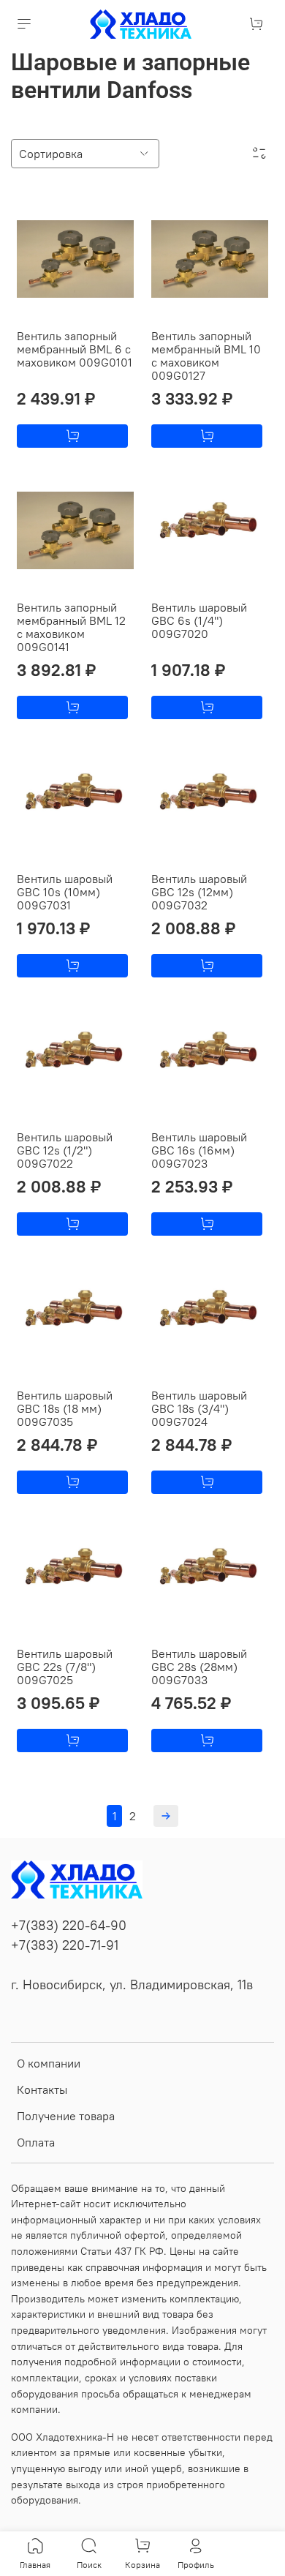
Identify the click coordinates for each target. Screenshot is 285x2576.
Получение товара (66, 2116)
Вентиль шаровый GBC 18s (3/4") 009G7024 (199, 1408)
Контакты (42, 2089)
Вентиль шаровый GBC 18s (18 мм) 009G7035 (65, 1408)
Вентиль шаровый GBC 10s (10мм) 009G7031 (65, 892)
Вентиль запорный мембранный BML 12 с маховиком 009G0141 (71, 627)
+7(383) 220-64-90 (69, 1926)
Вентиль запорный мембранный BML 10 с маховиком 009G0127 (206, 356)
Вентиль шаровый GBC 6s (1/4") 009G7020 (199, 620)
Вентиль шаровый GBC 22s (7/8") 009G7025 (65, 1667)
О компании (49, 2063)
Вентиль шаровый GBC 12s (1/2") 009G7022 (65, 1150)
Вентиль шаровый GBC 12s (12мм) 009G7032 (199, 892)
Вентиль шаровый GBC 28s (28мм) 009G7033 (199, 1667)
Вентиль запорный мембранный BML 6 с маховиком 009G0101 (75, 349)
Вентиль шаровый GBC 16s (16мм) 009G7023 (199, 1150)
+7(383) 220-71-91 (65, 1945)
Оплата (36, 2142)
